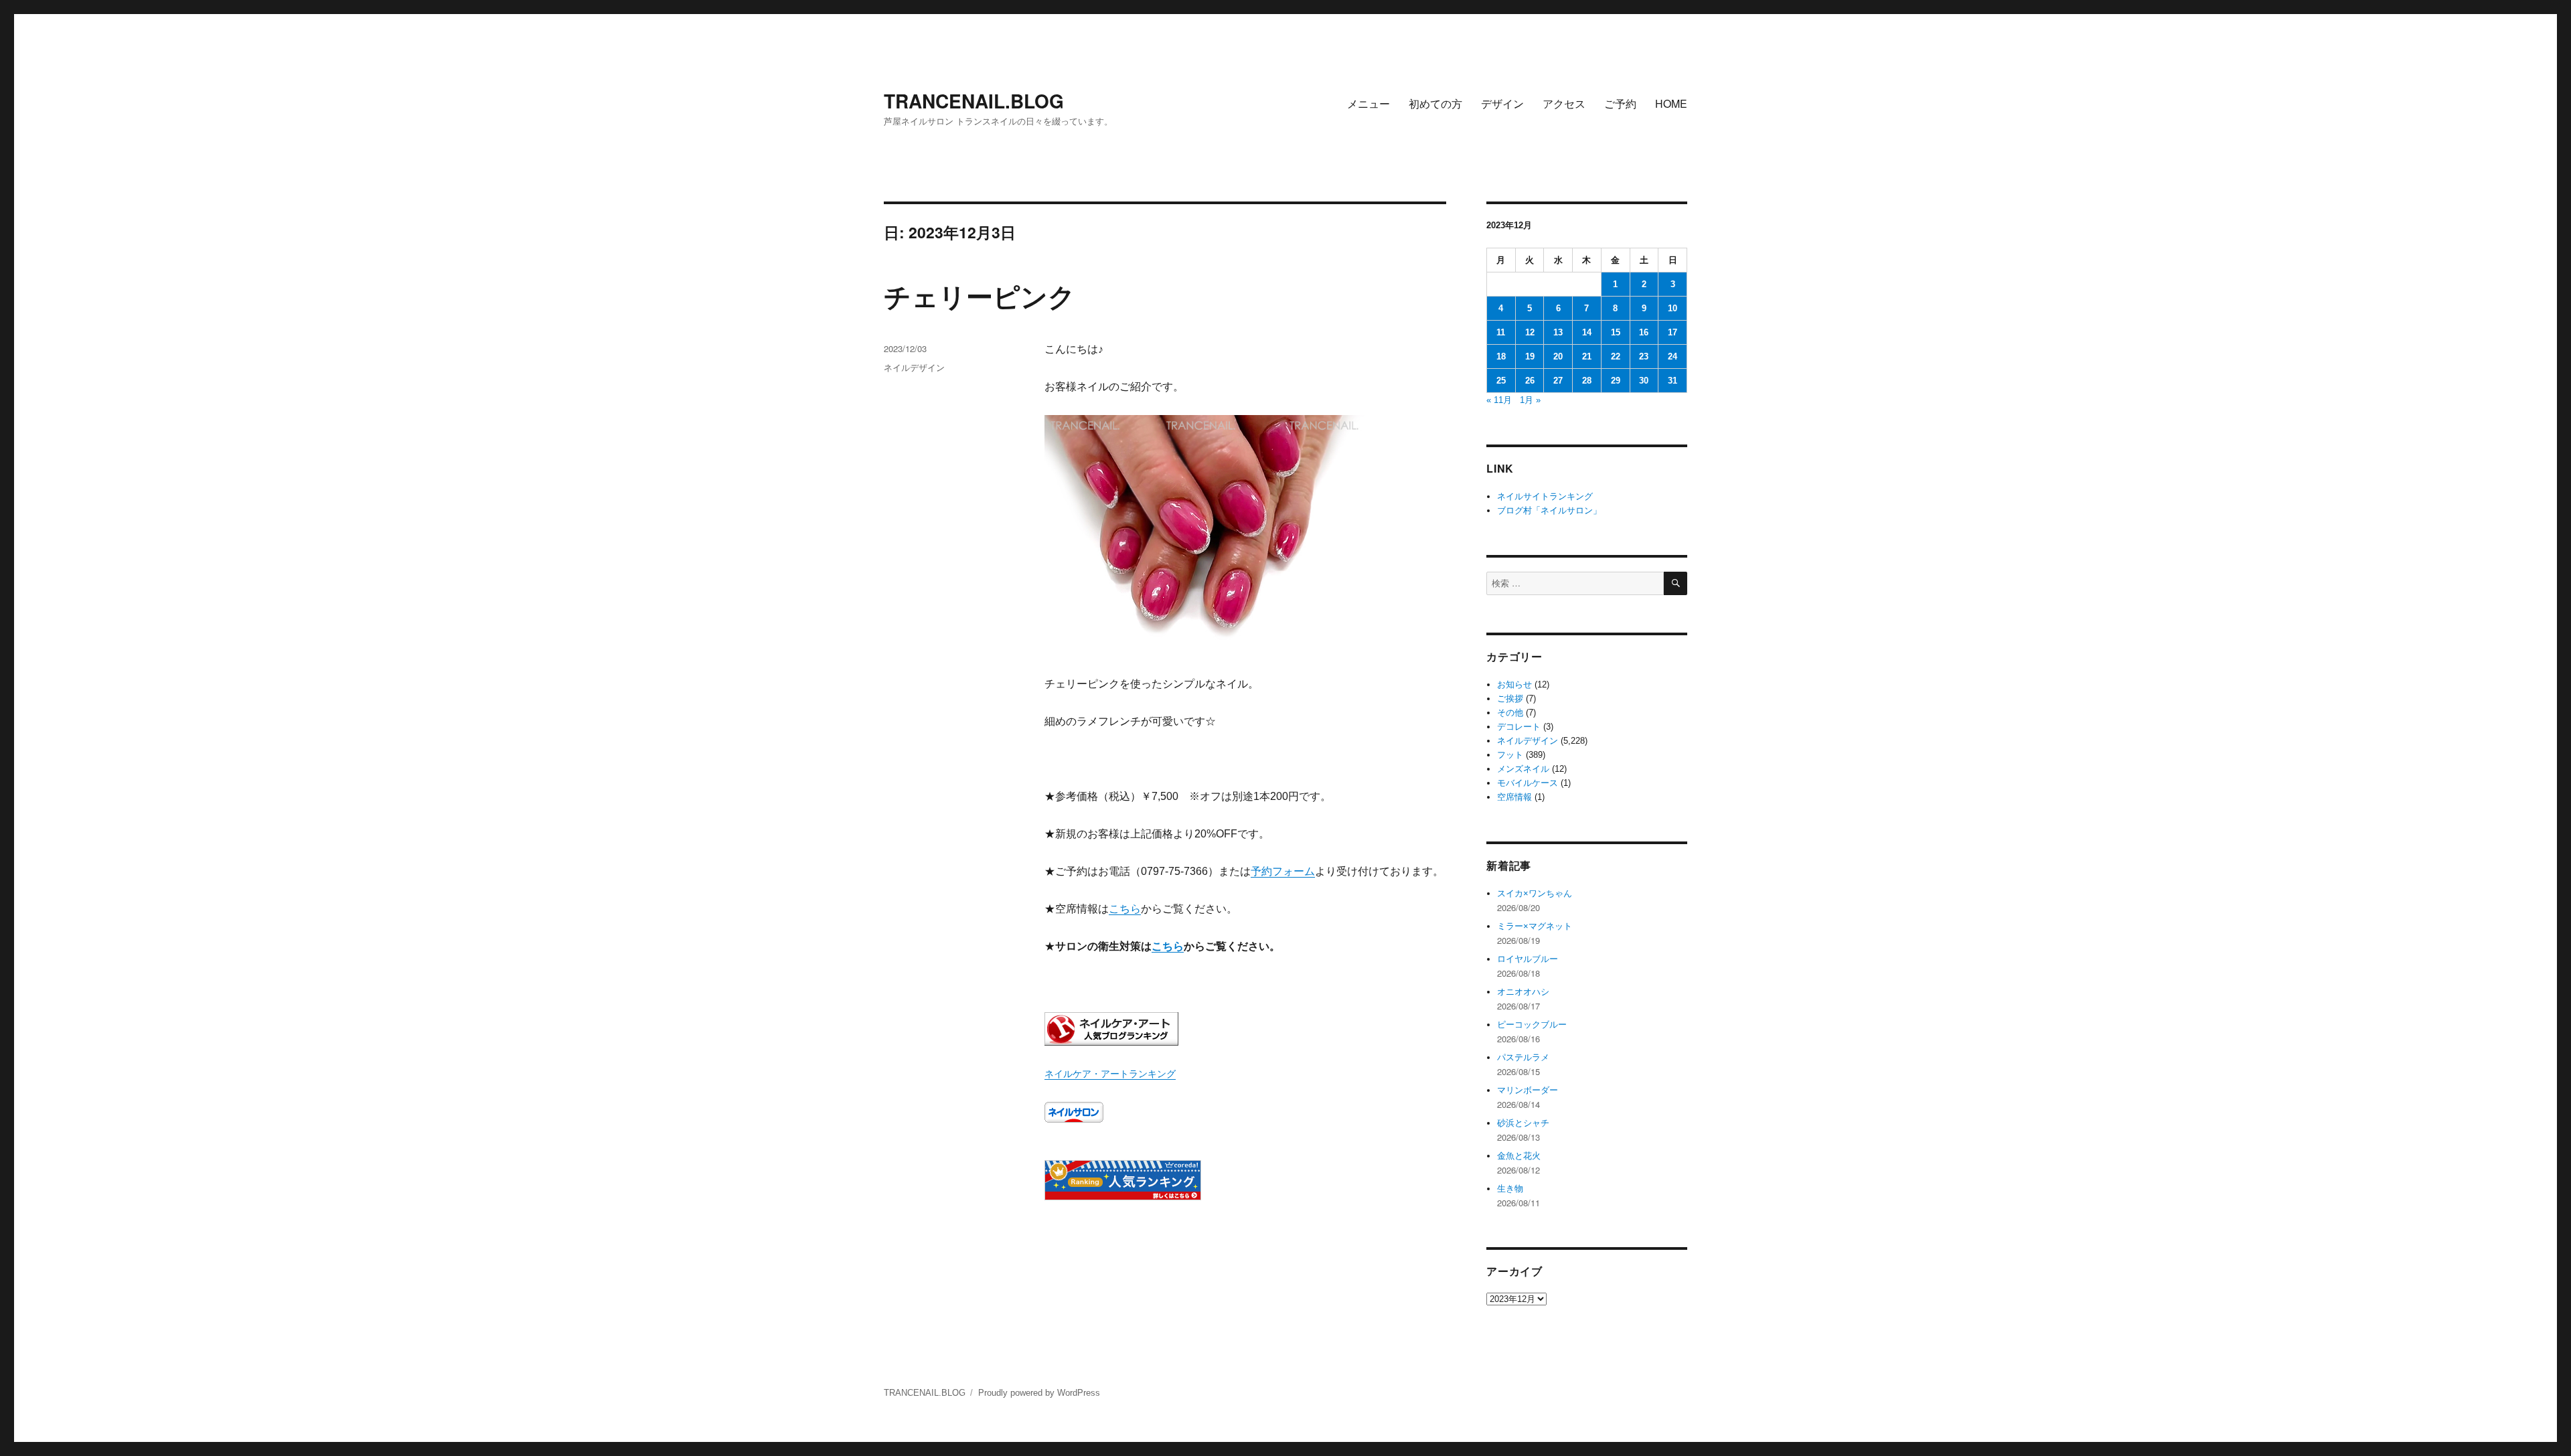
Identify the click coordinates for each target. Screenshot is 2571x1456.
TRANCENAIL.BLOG (974, 101)
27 (1558, 381)
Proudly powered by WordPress (1039, 1393)
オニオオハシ (1523, 992)
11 (1501, 332)
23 (1644, 356)
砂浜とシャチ (1523, 1123)
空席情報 (1514, 797)
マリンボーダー (1528, 1090)
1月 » (1530, 400)
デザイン (1502, 103)
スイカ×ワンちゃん (1535, 893)
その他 (1510, 713)
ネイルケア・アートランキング (1110, 1074)
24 (1672, 356)
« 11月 (1499, 400)
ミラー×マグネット (1535, 926)
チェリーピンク (980, 296)
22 (1616, 356)
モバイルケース (1528, 783)
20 (1558, 356)
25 (1501, 381)
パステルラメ (1523, 1057)
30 (1644, 381)
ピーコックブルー (1532, 1025)
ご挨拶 (1510, 699)
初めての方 (1435, 103)
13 (1558, 332)
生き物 (1510, 1189)
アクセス (1564, 103)
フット (1510, 755)
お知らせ (1514, 684)
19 (1530, 356)
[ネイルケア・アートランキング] (1245, 1029)
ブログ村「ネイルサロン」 (1549, 510)
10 (1672, 308)
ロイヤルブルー (1528, 959)
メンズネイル (1523, 769)
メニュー (1369, 103)
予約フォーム (1283, 871)
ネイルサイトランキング (1545, 496)
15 (1616, 332)
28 (1587, 381)
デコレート (1519, 727)
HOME (1671, 103)
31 (1672, 381)
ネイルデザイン (914, 367)
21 (1587, 356)
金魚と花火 (1519, 1156)
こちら (1125, 909)
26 (1530, 381)
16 (1644, 332)
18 (1501, 356)
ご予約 (1620, 103)
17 (1672, 332)
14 (1587, 332)
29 (1616, 381)
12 (1530, 332)
